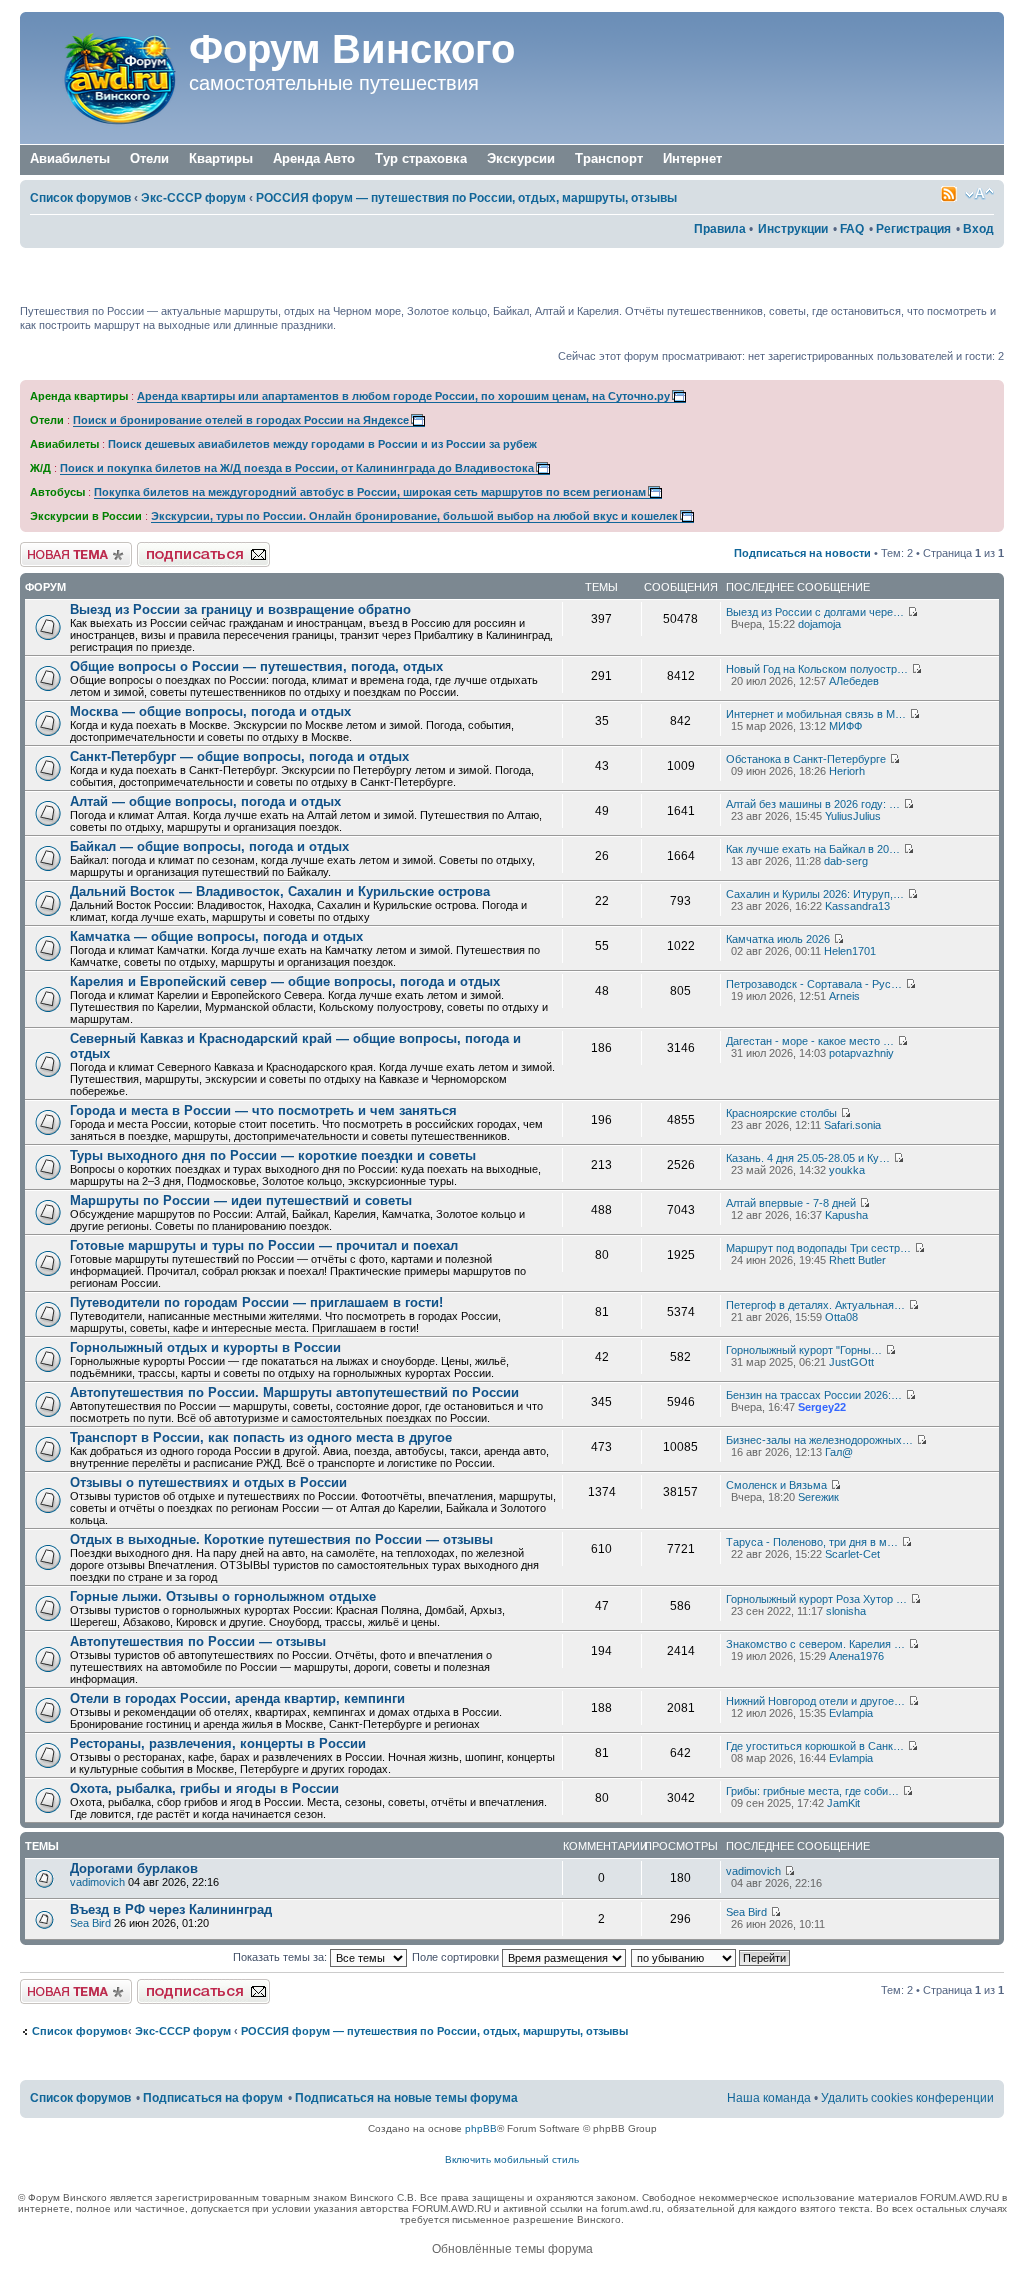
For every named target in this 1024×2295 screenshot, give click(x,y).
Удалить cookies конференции (907, 2098)
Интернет (692, 158)
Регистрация (913, 229)
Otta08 (841, 1317)
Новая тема (50, 548)
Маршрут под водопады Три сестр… (818, 1248)
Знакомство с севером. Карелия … (815, 1644)
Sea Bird (90, 1923)
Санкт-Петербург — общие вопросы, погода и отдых (239, 756)
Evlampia (851, 1713)
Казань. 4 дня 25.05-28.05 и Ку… (808, 1158)
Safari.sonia (852, 1125)
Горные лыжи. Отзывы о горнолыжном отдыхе (223, 1596)
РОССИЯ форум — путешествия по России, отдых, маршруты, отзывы (466, 198)
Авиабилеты (70, 158)
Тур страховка (421, 158)
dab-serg (846, 861)
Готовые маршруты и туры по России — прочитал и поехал (264, 1245)
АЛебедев (854, 681)
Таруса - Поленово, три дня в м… (812, 1542)
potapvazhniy (861, 1053)
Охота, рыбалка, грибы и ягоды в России (204, 1788)
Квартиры (221, 158)
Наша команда (769, 2098)
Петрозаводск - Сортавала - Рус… (814, 984)
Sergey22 (822, 1407)
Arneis (844, 996)
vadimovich (97, 1882)
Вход (978, 229)
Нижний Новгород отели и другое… (815, 1701)
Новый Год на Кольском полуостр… (817, 669)
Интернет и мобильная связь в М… (816, 714)
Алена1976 (856, 1656)
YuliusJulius (853, 816)
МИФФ (845, 726)
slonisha (846, 1611)
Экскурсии (521, 158)
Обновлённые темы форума (512, 2249)
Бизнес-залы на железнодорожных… (819, 1440)
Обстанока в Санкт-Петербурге (806, 759)
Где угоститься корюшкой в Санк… (815, 1746)
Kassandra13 (857, 906)
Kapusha (846, 1215)
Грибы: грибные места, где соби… (812, 1791)
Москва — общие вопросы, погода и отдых (210, 711)
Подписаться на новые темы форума (406, 2098)
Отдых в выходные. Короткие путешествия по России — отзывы (281, 1539)
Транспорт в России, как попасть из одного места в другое (261, 1437)
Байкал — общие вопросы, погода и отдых (209, 846)
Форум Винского (352, 49)
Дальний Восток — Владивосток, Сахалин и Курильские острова (280, 891)
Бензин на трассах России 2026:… (814, 1395)
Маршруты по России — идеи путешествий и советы (241, 1200)
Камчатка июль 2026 (778, 939)
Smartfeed (949, 194)
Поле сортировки (457, 1957)
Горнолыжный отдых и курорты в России (205, 1347)
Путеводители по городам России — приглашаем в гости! (256, 1302)
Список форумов (80, 198)
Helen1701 (850, 951)
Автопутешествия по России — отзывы (198, 1641)
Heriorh (847, 771)
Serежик (818, 1497)
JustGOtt (851, 1362)
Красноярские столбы (781, 1113)
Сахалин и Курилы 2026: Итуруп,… (815, 894)
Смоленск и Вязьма (776, 1485)
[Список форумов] (107, 78)
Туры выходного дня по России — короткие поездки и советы (273, 1155)
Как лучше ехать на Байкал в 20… (813, 849)
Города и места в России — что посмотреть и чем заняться (263, 1110)
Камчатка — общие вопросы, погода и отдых (216, 936)
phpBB (481, 2128)
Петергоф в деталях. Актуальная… (815, 1305)
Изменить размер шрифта (979, 194)
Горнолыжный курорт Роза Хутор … (816, 1599)
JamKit (843, 1803)
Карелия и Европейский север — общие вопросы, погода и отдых (285, 981)
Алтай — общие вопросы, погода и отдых (205, 801)
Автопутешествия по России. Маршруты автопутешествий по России (294, 1392)
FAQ (852, 229)
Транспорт (609, 158)
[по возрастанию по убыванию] (711, 1957)
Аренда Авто (314, 158)
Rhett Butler (857, 1260)
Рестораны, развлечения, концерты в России (218, 1743)
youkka (847, 1170)
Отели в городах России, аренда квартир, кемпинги (237, 1698)
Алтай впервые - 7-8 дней (791, 1203)
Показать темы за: (281, 1957)
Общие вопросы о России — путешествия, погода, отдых (256, 666)
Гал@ (839, 1452)
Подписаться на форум (197, 548)
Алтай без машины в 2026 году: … (813, 804)
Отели (149, 158)
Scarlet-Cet (852, 1554)
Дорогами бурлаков (134, 1868)
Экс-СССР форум (193, 198)
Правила (720, 229)
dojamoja (819, 624)
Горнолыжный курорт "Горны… (804, 1350)
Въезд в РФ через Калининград (171, 1909)
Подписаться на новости (802, 553)
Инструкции (793, 229)
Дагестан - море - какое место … (810, 1041)
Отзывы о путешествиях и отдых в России (208, 1482)
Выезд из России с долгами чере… (815, 612)
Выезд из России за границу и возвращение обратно (240, 609)
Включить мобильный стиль (512, 2159)
